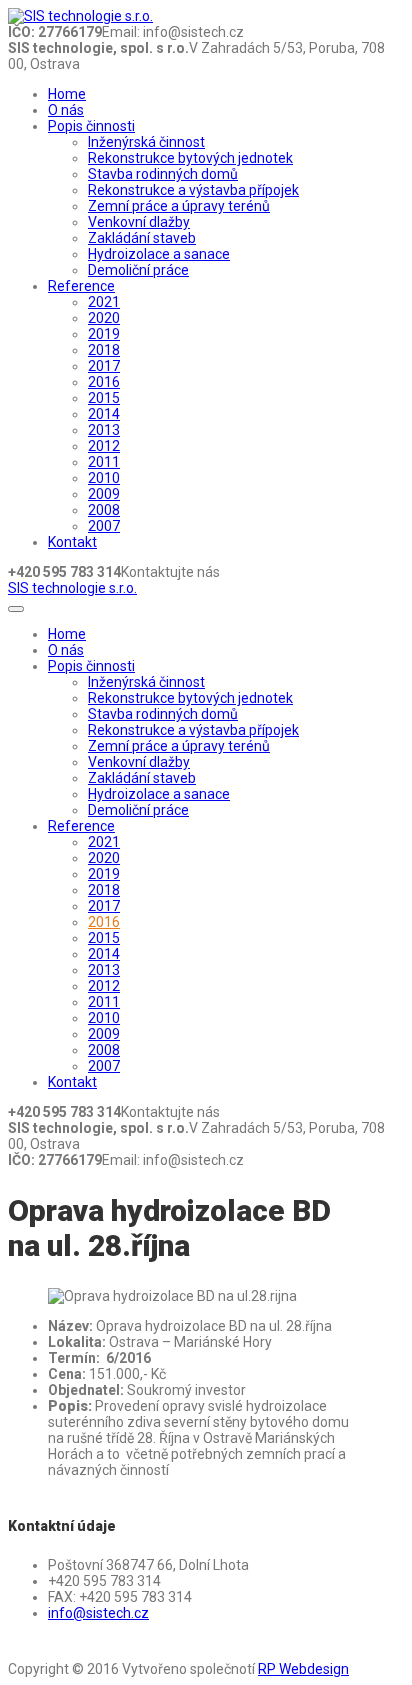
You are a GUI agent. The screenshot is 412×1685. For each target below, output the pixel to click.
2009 (104, 494)
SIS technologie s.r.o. (72, 588)
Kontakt (72, 542)
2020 (104, 318)
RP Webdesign (303, 1669)
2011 (104, 462)
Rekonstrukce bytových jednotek (190, 158)
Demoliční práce (138, 270)
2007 (104, 526)
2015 (104, 398)
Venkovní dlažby (139, 222)
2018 (104, 350)
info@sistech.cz (98, 1613)
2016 (104, 382)
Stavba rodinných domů (163, 174)
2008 (104, 510)
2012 (104, 446)
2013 (104, 430)
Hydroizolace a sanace (159, 254)
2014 (104, 414)
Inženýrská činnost (146, 142)
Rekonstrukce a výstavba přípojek (193, 190)
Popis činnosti (91, 126)
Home (67, 94)
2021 (104, 302)
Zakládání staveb (142, 238)
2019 (104, 334)
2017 (104, 366)
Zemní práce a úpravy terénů (179, 206)
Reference (81, 286)
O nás (66, 110)
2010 (104, 478)
